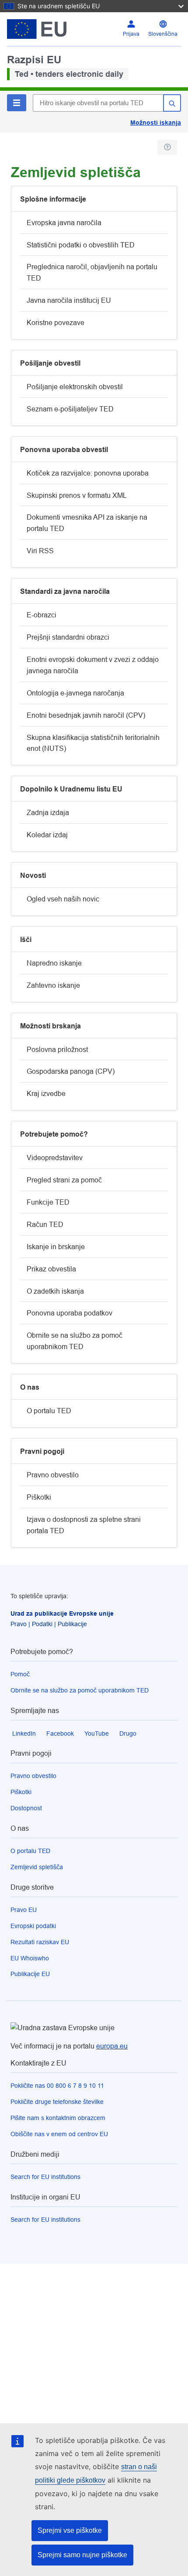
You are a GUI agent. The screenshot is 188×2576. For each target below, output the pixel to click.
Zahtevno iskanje (53, 985)
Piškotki (39, 1497)
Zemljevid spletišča (37, 1867)
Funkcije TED (48, 1202)
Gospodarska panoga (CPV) (71, 1071)
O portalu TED (49, 1411)
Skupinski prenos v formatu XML (77, 495)
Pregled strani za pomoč (64, 1180)
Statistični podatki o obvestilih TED (81, 245)
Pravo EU (24, 1910)
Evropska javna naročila (64, 223)
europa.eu (112, 2046)
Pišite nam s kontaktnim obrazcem (58, 2118)
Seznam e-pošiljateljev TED (70, 409)
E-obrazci (42, 615)
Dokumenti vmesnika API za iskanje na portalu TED (87, 523)
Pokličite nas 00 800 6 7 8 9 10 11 (57, 2086)
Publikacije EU (30, 1974)
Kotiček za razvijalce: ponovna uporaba (88, 473)
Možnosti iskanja (156, 123)
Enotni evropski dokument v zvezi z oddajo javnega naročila (93, 665)
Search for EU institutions (45, 2177)
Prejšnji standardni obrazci (68, 637)
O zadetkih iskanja (55, 1291)
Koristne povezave (56, 323)
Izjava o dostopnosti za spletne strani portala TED (84, 1525)
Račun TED (45, 1225)
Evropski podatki (33, 1926)
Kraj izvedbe (46, 1094)
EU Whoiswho (30, 1958)
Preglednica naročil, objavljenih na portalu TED (92, 272)
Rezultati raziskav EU (40, 1942)
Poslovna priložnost (57, 1050)
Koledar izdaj (47, 835)
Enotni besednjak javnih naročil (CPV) (86, 715)
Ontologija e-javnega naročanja (75, 693)
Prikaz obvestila (51, 1269)
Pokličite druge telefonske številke (57, 2102)
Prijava (131, 34)
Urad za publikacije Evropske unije (62, 1613)
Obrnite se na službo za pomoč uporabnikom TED (75, 1341)
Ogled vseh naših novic (63, 899)
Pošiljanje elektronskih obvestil (75, 387)
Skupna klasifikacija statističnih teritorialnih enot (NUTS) (93, 743)
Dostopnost (26, 1808)
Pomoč (20, 1674)
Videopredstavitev (55, 1158)
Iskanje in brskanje (56, 1247)
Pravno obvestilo (53, 1475)
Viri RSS (40, 551)
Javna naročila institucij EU (69, 300)
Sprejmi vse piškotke (70, 2530)
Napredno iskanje (54, 963)
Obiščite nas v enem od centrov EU (59, 2134)
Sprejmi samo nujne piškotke (82, 2555)
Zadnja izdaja (48, 813)
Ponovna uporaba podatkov (70, 1313)
